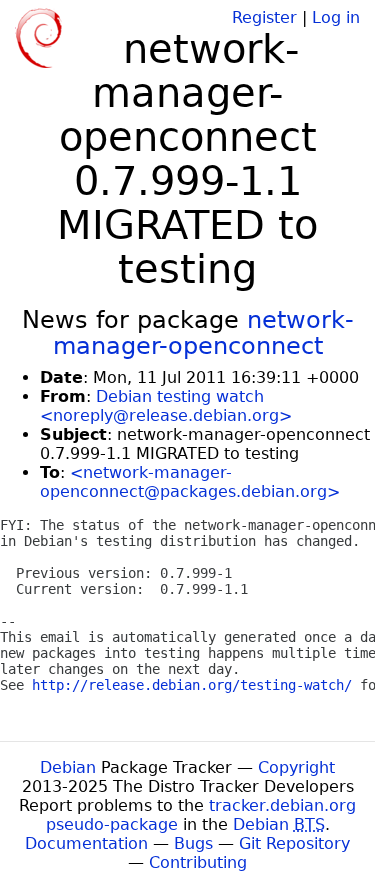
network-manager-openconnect (203, 333)
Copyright (296, 767)
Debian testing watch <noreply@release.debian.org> (166, 406)
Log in (336, 17)
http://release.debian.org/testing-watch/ (192, 685)
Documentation (86, 843)
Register (264, 17)
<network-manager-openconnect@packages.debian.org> (190, 482)
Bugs (193, 843)
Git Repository (294, 843)
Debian (68, 767)
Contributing (198, 862)
